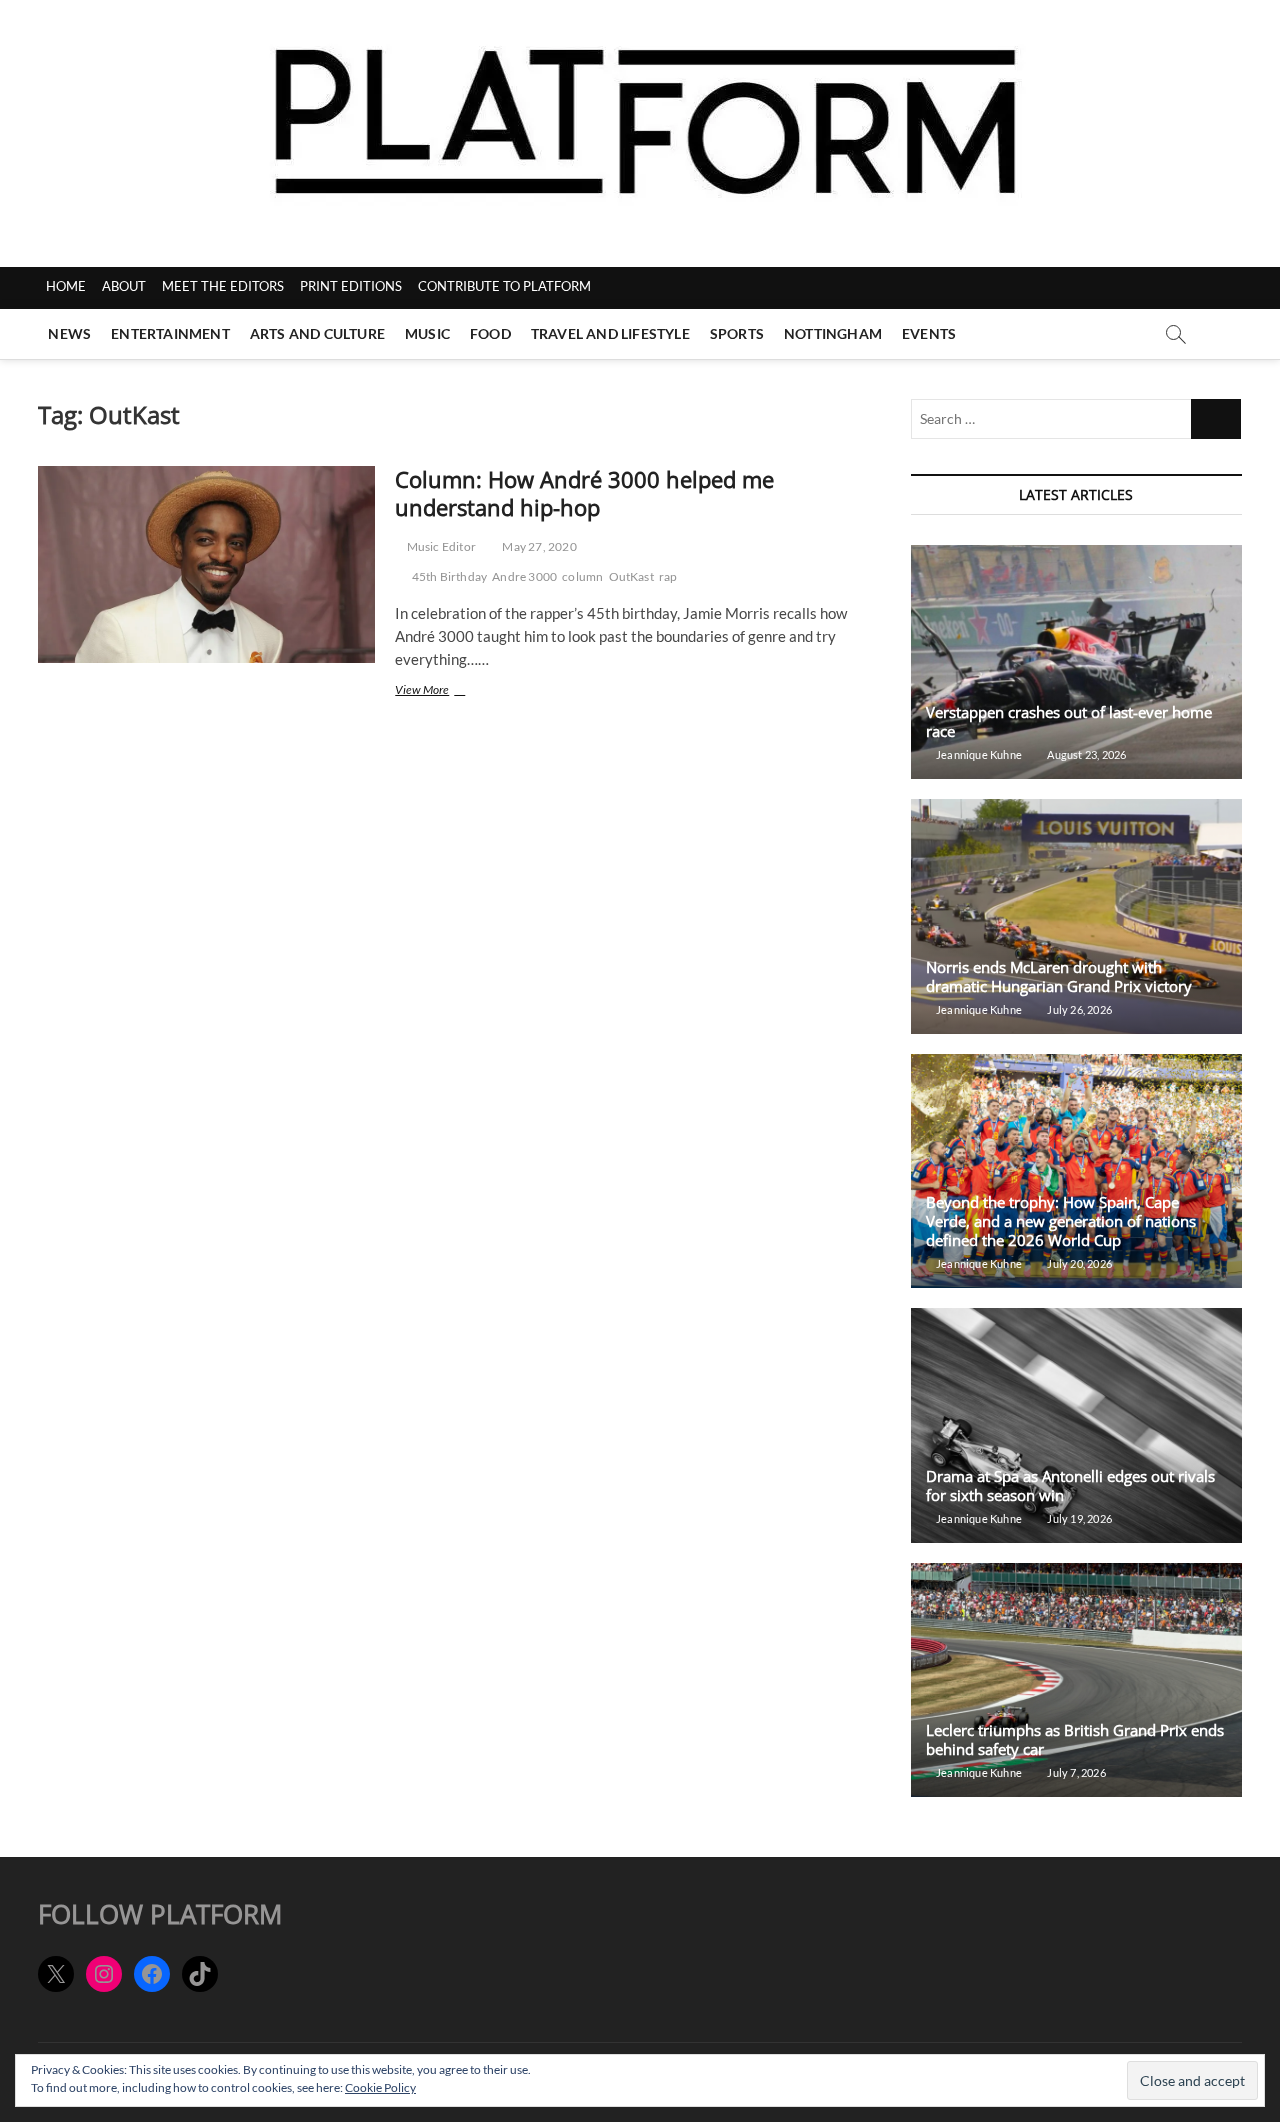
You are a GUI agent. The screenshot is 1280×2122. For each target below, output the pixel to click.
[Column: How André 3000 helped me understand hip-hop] (206, 564)
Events (929, 333)
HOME (66, 286)
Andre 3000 (524, 576)
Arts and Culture (317, 333)
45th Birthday (450, 576)
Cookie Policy (380, 2087)
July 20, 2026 (1078, 1263)
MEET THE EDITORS (223, 286)
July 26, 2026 (1078, 1009)
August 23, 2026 (1085, 754)
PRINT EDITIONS (351, 286)
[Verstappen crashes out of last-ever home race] (1076, 662)
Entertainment (170, 333)
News (69, 333)
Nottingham (833, 333)
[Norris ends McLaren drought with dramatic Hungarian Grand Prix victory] (1076, 916)
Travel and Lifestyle (610, 333)
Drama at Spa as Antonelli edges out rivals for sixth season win (1070, 1485)
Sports (737, 333)
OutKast (631, 576)
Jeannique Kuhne (978, 754)
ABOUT (124, 286)
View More (449, 691)
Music (427, 333)
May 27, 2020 (538, 546)
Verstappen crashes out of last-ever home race (1069, 721)
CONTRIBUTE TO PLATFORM (504, 286)
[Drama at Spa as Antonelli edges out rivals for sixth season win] (1076, 1425)
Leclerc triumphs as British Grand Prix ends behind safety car (1075, 1739)
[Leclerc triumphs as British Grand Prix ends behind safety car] (1076, 1680)
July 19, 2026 (1078, 1518)
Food (490, 333)
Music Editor (440, 546)
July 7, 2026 (1075, 1772)
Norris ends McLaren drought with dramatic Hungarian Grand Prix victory (1059, 976)
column (582, 576)
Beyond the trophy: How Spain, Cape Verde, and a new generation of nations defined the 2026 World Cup (1061, 1221)
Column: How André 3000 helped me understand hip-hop (584, 493)
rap (668, 576)
